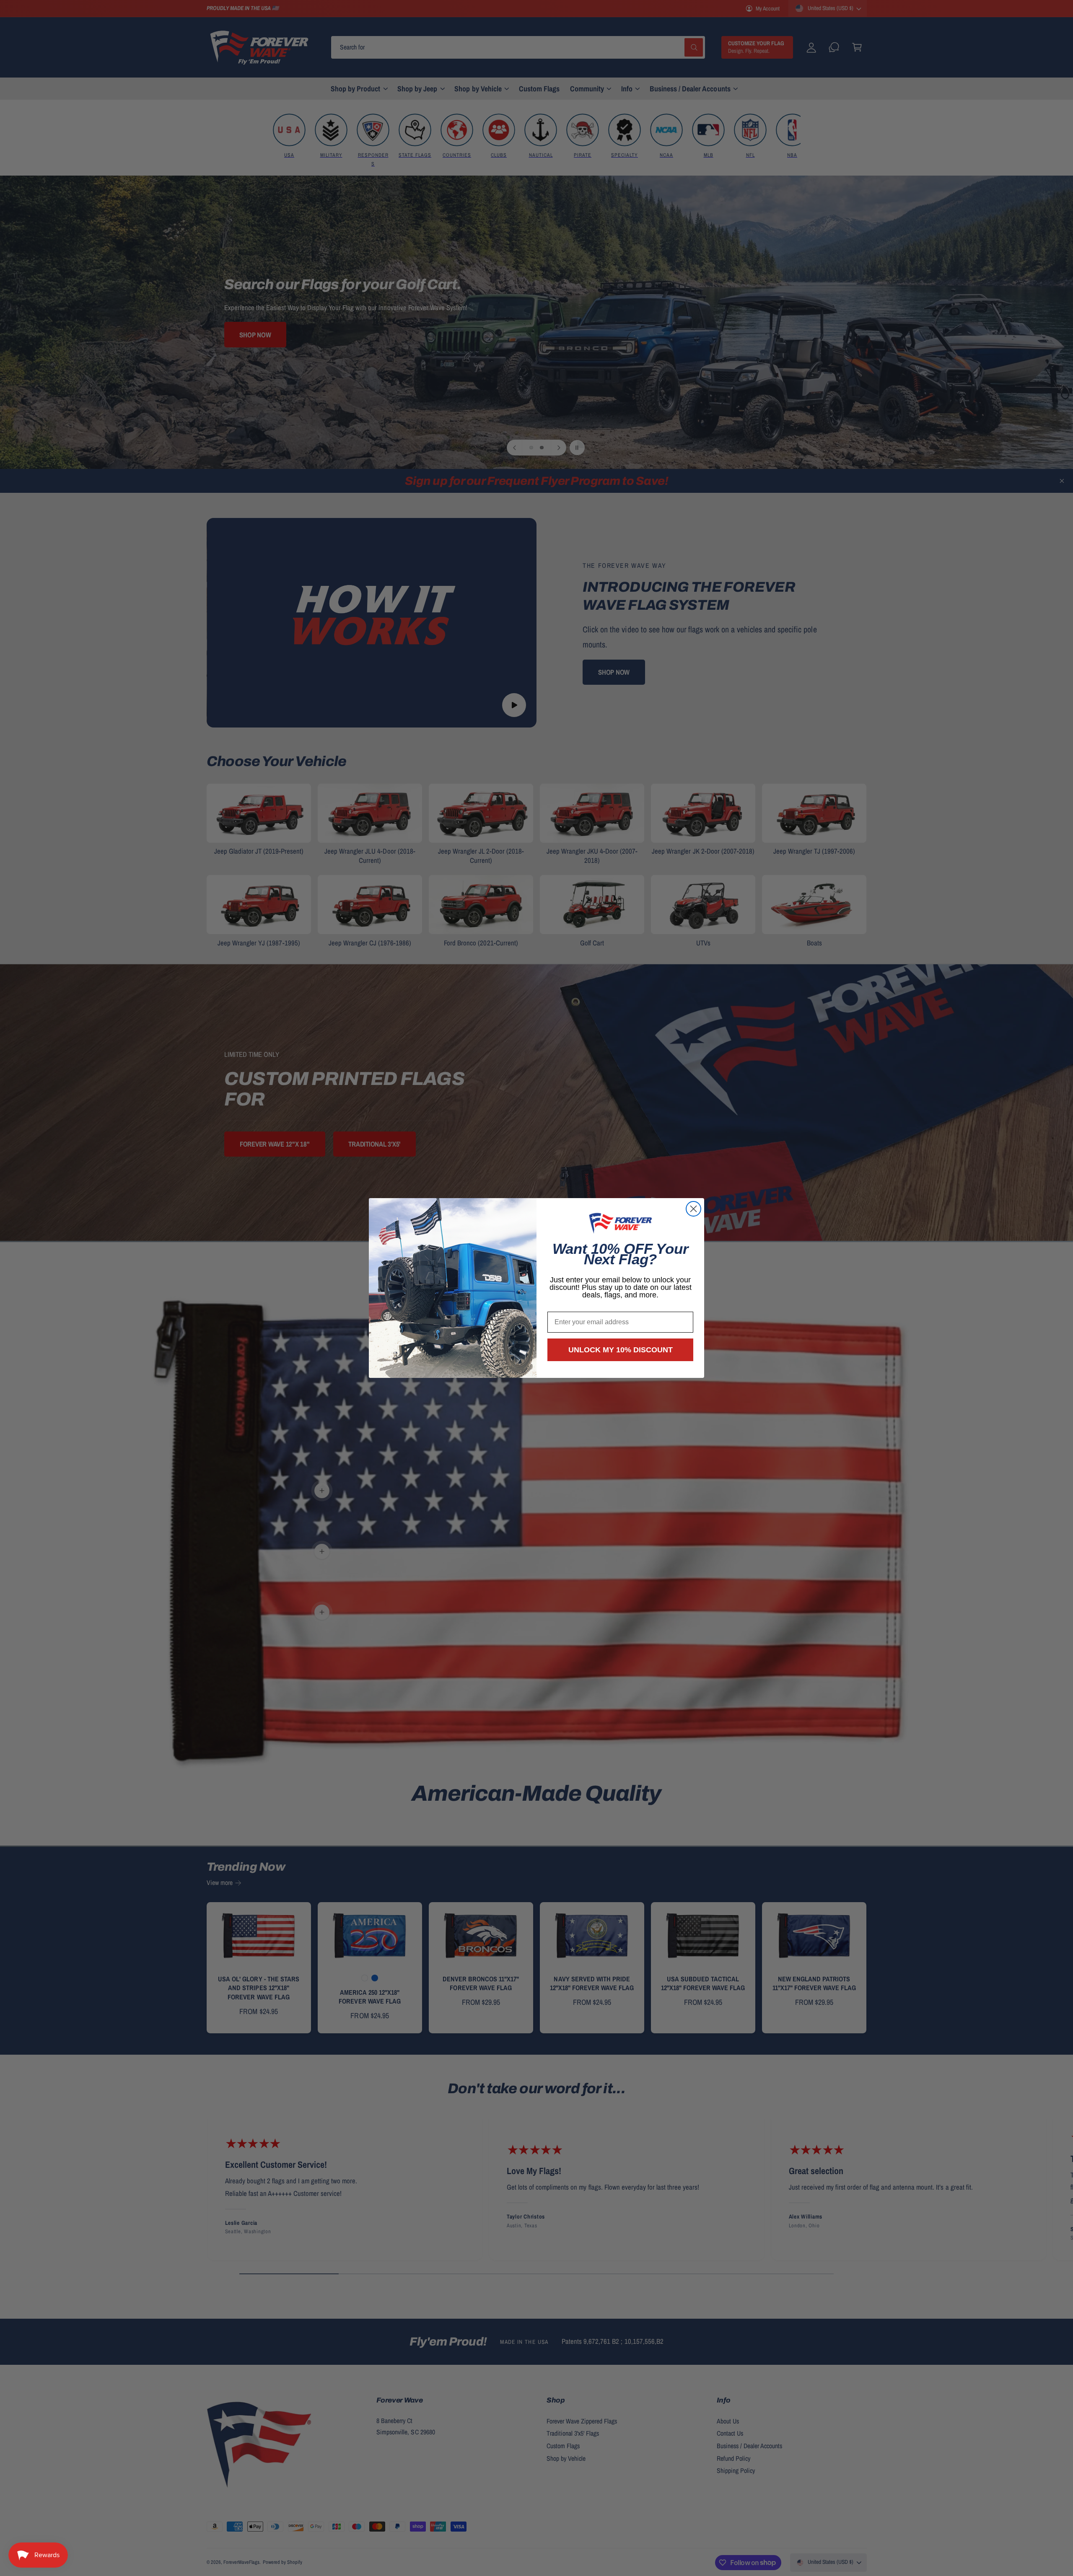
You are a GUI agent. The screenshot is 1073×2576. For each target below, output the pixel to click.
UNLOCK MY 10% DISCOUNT (621, 1350)
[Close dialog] (693, 1209)
